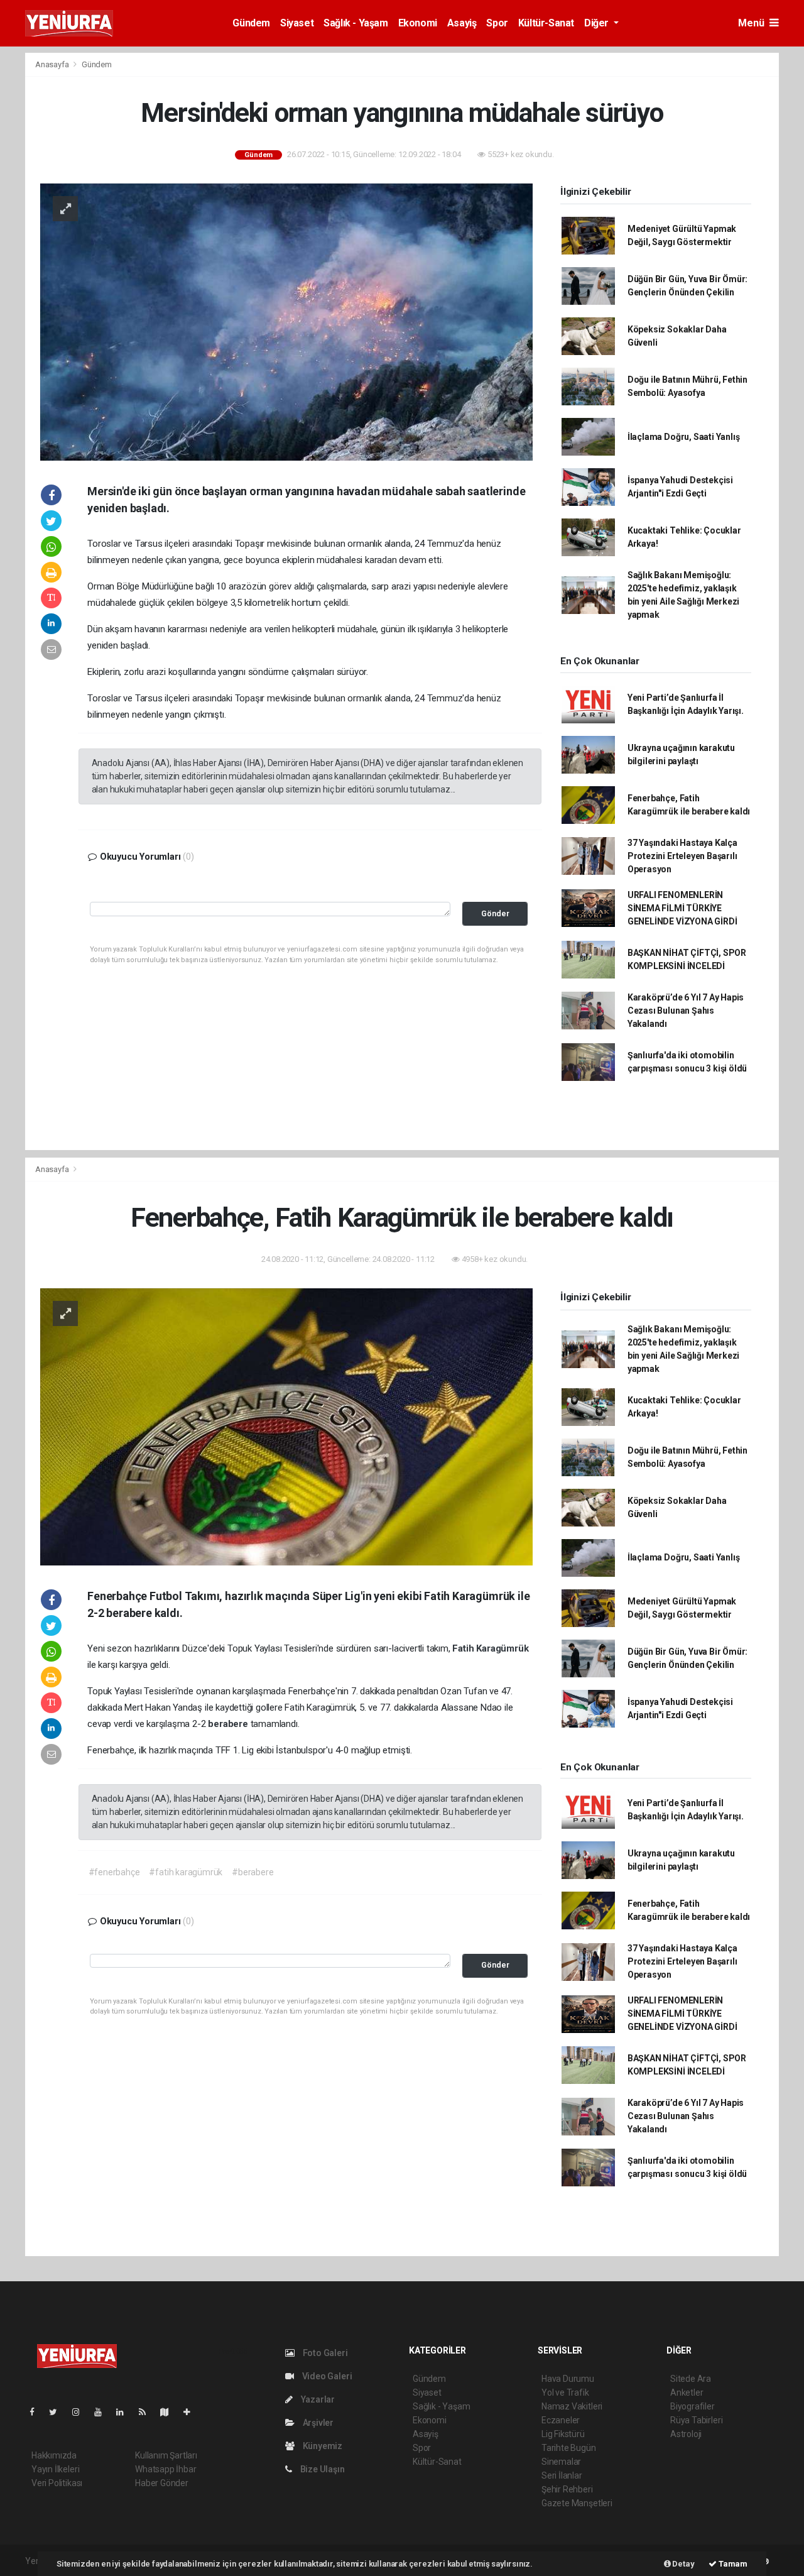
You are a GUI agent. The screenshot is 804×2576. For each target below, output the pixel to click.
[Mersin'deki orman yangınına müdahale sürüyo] (286, 321)
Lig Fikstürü (563, 2434)
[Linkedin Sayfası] (125, 2412)
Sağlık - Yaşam (356, 23)
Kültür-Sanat (546, 23)
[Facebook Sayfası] (37, 2412)
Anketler (687, 2392)
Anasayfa (53, 64)
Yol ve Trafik (565, 2392)
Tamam (732, 2564)
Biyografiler (693, 2406)
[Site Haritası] (170, 2412)
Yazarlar (317, 2399)
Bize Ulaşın (322, 2469)
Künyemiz (322, 2446)
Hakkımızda (54, 2455)
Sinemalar (561, 2462)
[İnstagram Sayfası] (81, 2412)
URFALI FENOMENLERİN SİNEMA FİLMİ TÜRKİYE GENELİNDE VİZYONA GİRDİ (682, 908)
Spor (497, 23)
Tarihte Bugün (569, 2448)
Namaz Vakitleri (572, 2406)
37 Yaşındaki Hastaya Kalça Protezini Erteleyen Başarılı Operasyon (682, 856)
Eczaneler (561, 2420)
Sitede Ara (691, 2379)
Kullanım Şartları (166, 2455)
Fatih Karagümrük (490, 1648)
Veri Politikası (57, 2483)
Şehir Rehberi (567, 2489)
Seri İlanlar (562, 2475)
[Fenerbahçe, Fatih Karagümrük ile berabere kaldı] (286, 1426)
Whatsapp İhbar (166, 2469)
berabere (229, 1724)
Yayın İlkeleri (55, 2469)
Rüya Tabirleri (696, 2420)
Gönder (495, 913)
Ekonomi (418, 23)
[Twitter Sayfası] (58, 2412)
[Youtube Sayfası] (103, 2412)
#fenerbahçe (114, 1872)
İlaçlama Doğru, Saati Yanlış (684, 437)
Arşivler (317, 2423)
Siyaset (297, 23)
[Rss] (147, 2412)
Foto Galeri (324, 2353)
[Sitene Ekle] (192, 2412)
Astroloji (686, 2434)
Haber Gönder (162, 2483)
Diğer (598, 23)
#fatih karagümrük (186, 1872)
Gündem (251, 23)
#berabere (253, 1872)
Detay (683, 2564)
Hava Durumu (568, 2379)
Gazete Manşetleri (577, 2503)
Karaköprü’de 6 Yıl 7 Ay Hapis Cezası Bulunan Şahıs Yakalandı (686, 1011)
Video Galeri (326, 2376)
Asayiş (462, 23)
